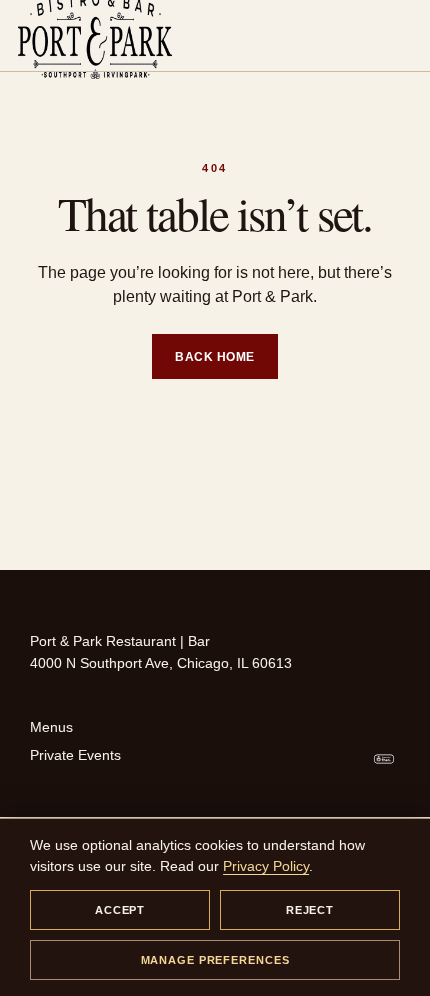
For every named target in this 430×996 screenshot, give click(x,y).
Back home (214, 357)
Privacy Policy (266, 866)
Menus (51, 727)
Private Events (75, 755)
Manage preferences (215, 960)
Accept (120, 910)
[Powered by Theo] (384, 759)
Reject (310, 910)
